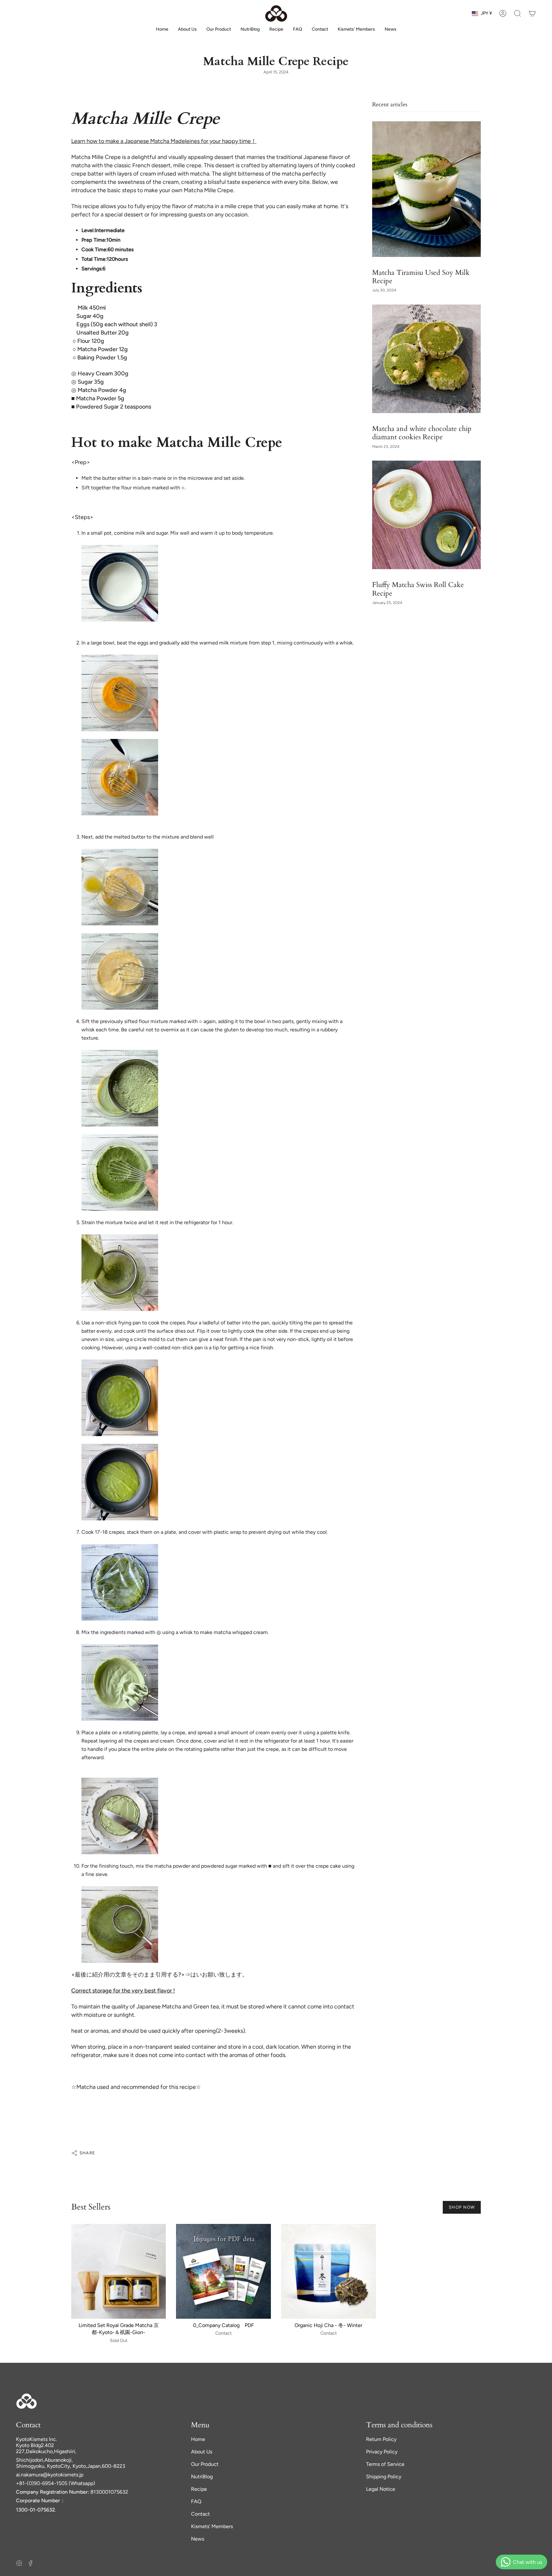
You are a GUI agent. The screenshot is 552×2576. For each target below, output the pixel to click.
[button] (517, 13)
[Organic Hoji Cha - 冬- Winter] (329, 2271)
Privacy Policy (382, 2452)
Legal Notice (381, 2489)
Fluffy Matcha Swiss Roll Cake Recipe (418, 589)
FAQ (196, 2501)
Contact (200, 2514)
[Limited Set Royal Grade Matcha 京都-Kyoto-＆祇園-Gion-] (119, 2271)
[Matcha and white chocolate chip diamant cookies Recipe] (426, 359)
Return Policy (381, 2439)
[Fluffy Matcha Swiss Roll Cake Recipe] (426, 515)
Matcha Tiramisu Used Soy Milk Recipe (421, 277)
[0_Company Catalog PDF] (223, 2271)
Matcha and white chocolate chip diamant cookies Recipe (422, 433)
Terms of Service (385, 2464)
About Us (202, 2452)
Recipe (199, 2489)
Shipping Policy (384, 2477)
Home (198, 2439)
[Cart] (532, 13)
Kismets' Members (212, 2526)
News (198, 2539)
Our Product (205, 2464)
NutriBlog (202, 2477)
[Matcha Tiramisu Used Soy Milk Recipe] (426, 189)
